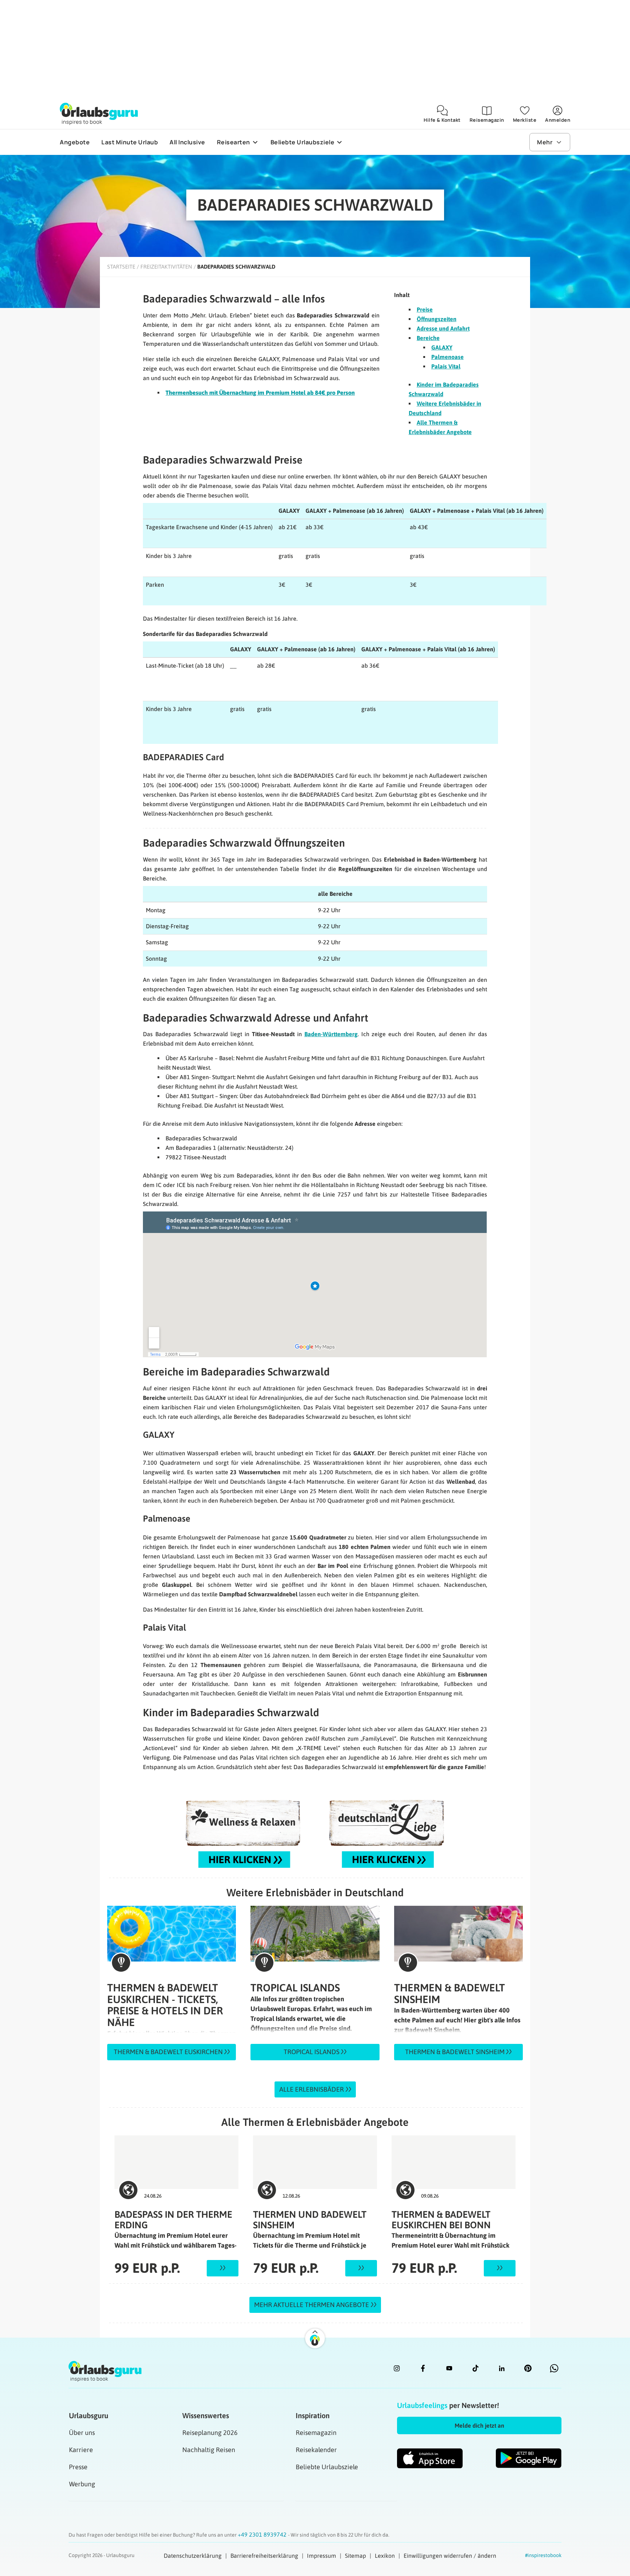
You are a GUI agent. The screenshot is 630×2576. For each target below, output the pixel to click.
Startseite (121, 267)
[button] (479, 2425)
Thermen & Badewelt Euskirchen (169, 2052)
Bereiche (428, 338)
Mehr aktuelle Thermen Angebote (312, 2305)
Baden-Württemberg (331, 1034)
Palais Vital (446, 366)
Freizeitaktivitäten (166, 267)
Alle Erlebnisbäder (312, 2089)
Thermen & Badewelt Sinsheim (456, 2052)
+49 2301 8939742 (263, 2534)
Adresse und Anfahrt (443, 328)
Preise (425, 309)
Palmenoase (448, 357)
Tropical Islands (312, 2052)
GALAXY (442, 347)
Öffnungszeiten (437, 319)
